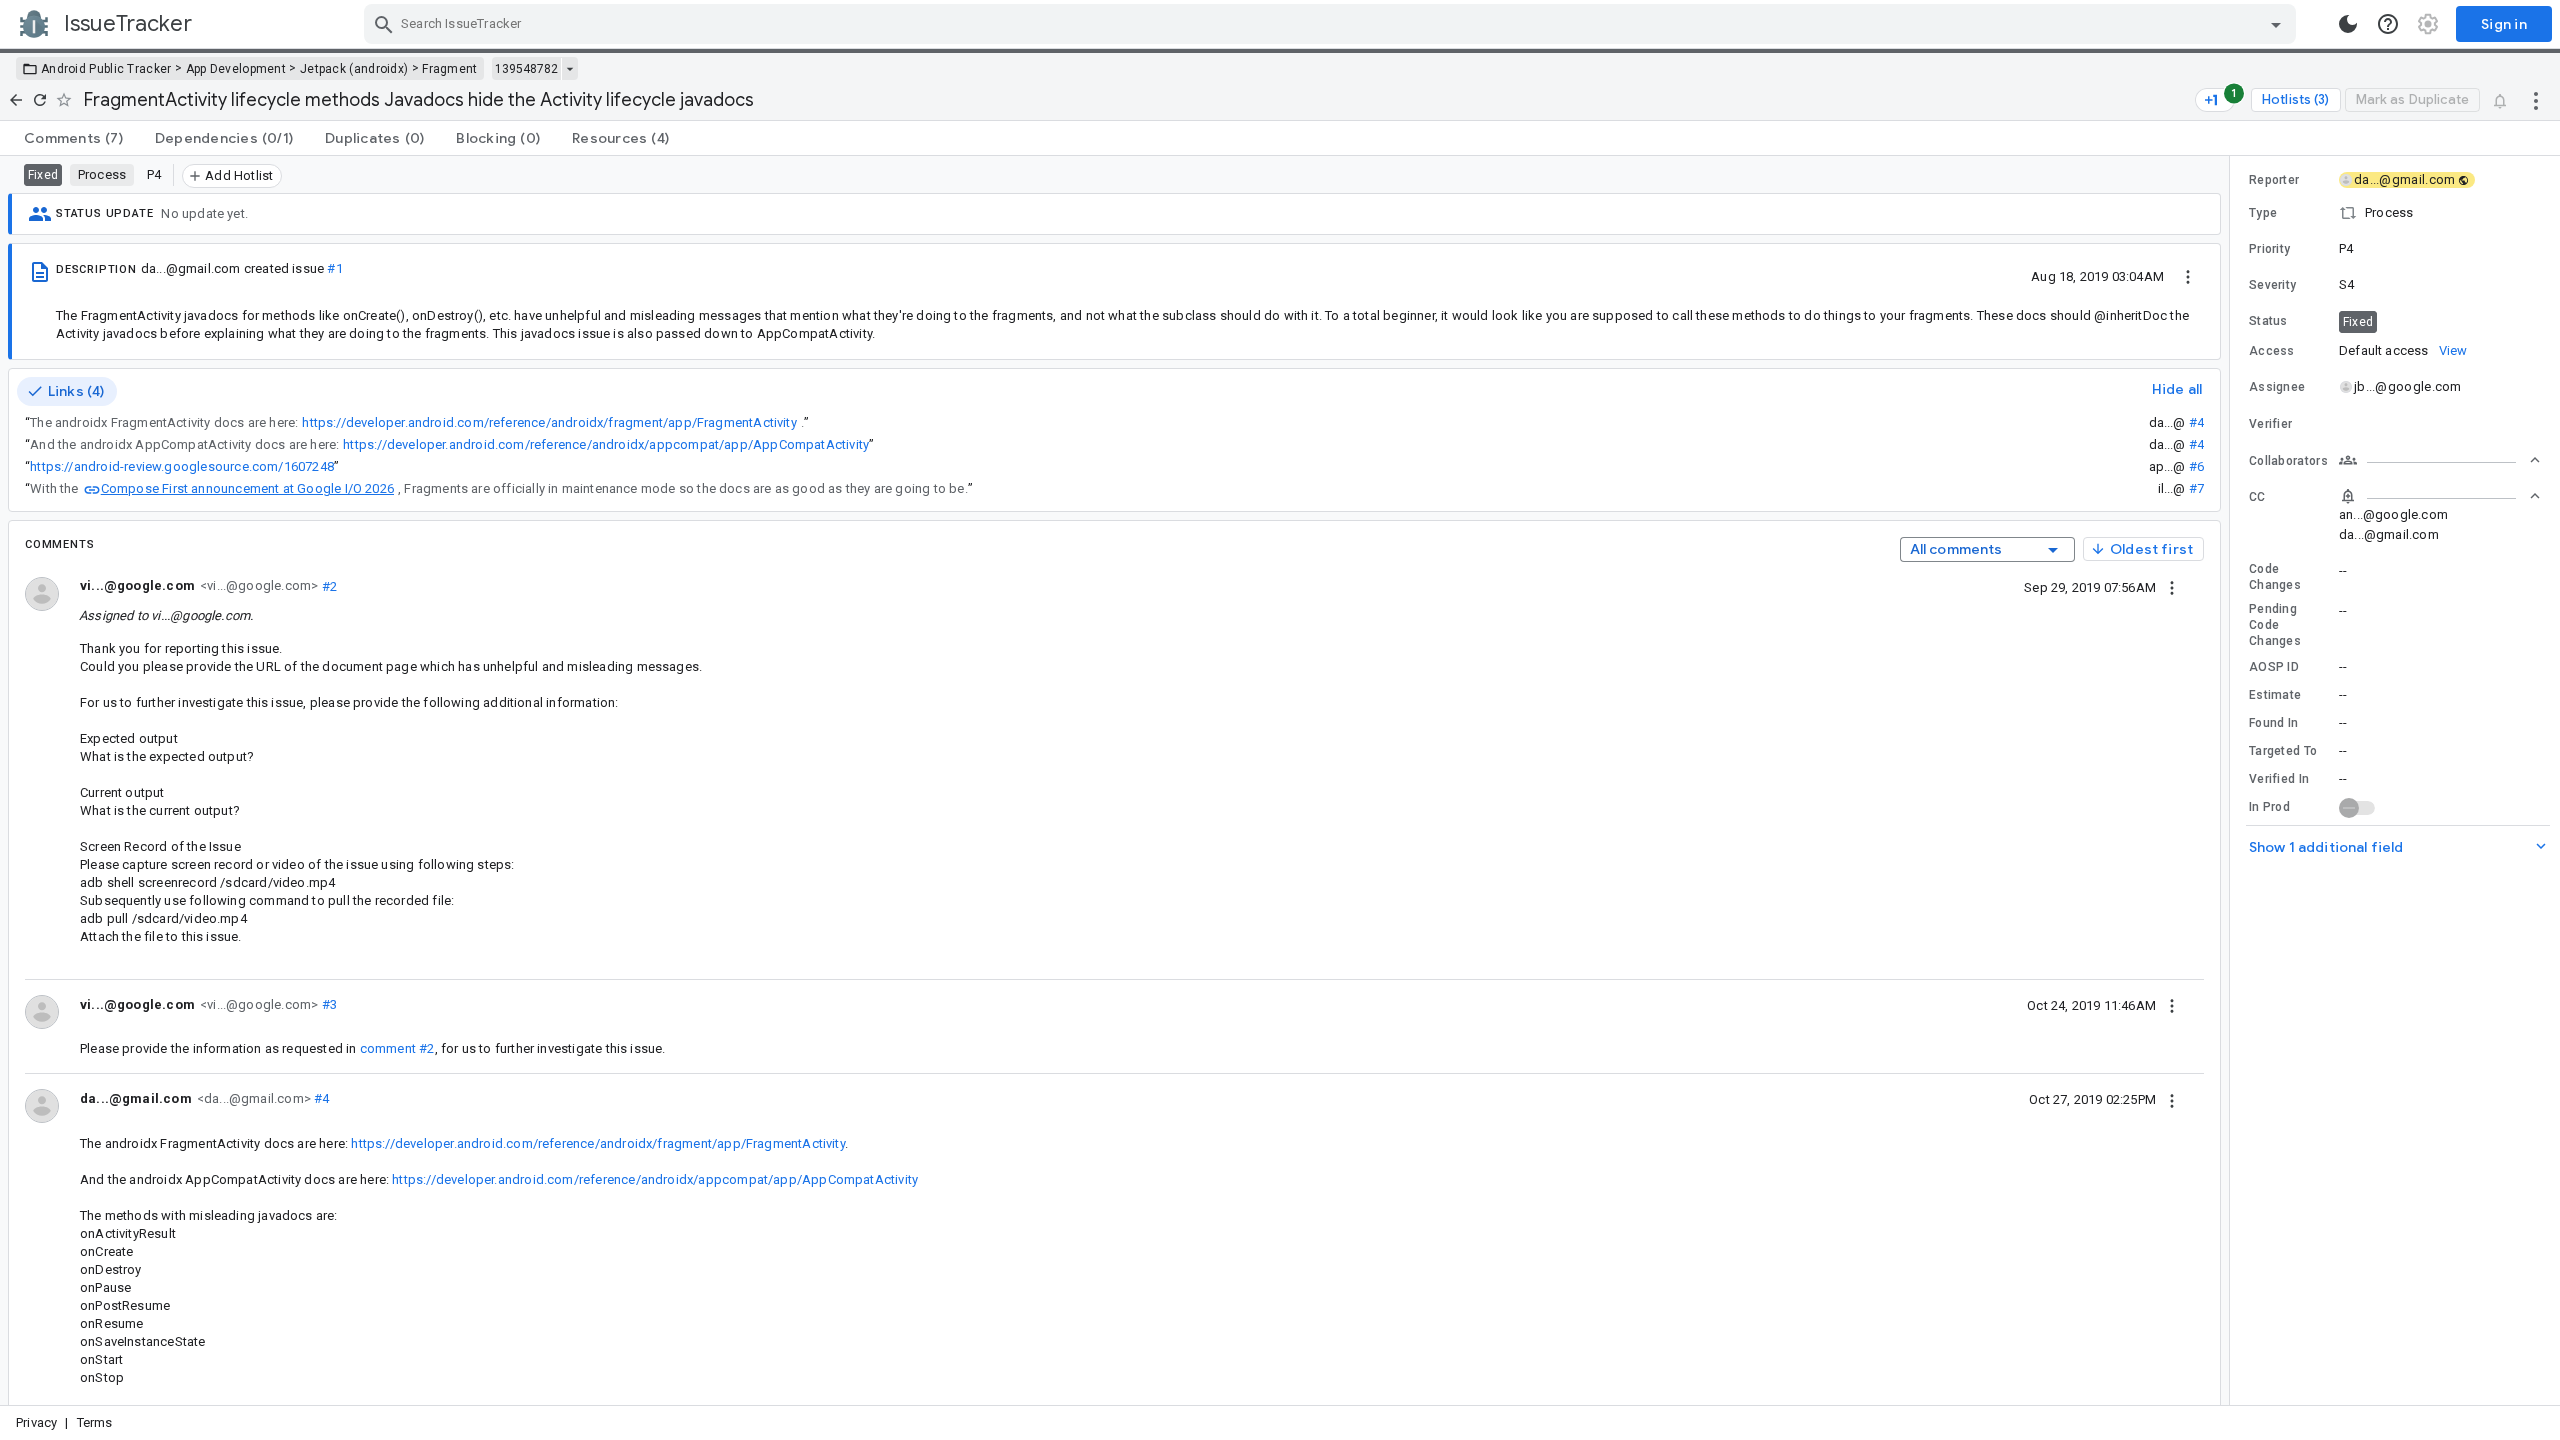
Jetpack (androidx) (354, 69)
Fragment (449, 69)
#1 (334, 268)
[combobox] (1332, 24)
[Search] (384, 24)
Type (2263, 213)
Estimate (2275, 695)
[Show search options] (2276, 24)
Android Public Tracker (106, 69)
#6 (2196, 466)
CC (2257, 497)
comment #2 (397, 1048)
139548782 (526, 69)
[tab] (73, 138)
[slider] (2233, 780)
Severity (2272, 285)
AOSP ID (2274, 667)
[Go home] (16, 100)
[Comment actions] (2172, 587)
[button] (2395, 213)
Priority (2269, 249)
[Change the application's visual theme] (2348, 24)
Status (2268, 321)
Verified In (2279, 779)
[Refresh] (40, 100)
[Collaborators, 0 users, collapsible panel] (2440, 460)
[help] (2388, 24)
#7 (2196, 488)
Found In (2273, 723)
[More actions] (2536, 100)
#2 (327, 585)
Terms (95, 1422)
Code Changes (2275, 577)
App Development (236, 69)
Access (2272, 351)
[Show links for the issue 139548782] (569, 69)
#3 (327, 1004)
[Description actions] (2188, 276)
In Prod (2269, 807)
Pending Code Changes (2275, 625)
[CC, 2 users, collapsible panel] (2440, 496)
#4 (2196, 422)
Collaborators (2288, 461)
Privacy (36, 1422)
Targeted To (2283, 751)
